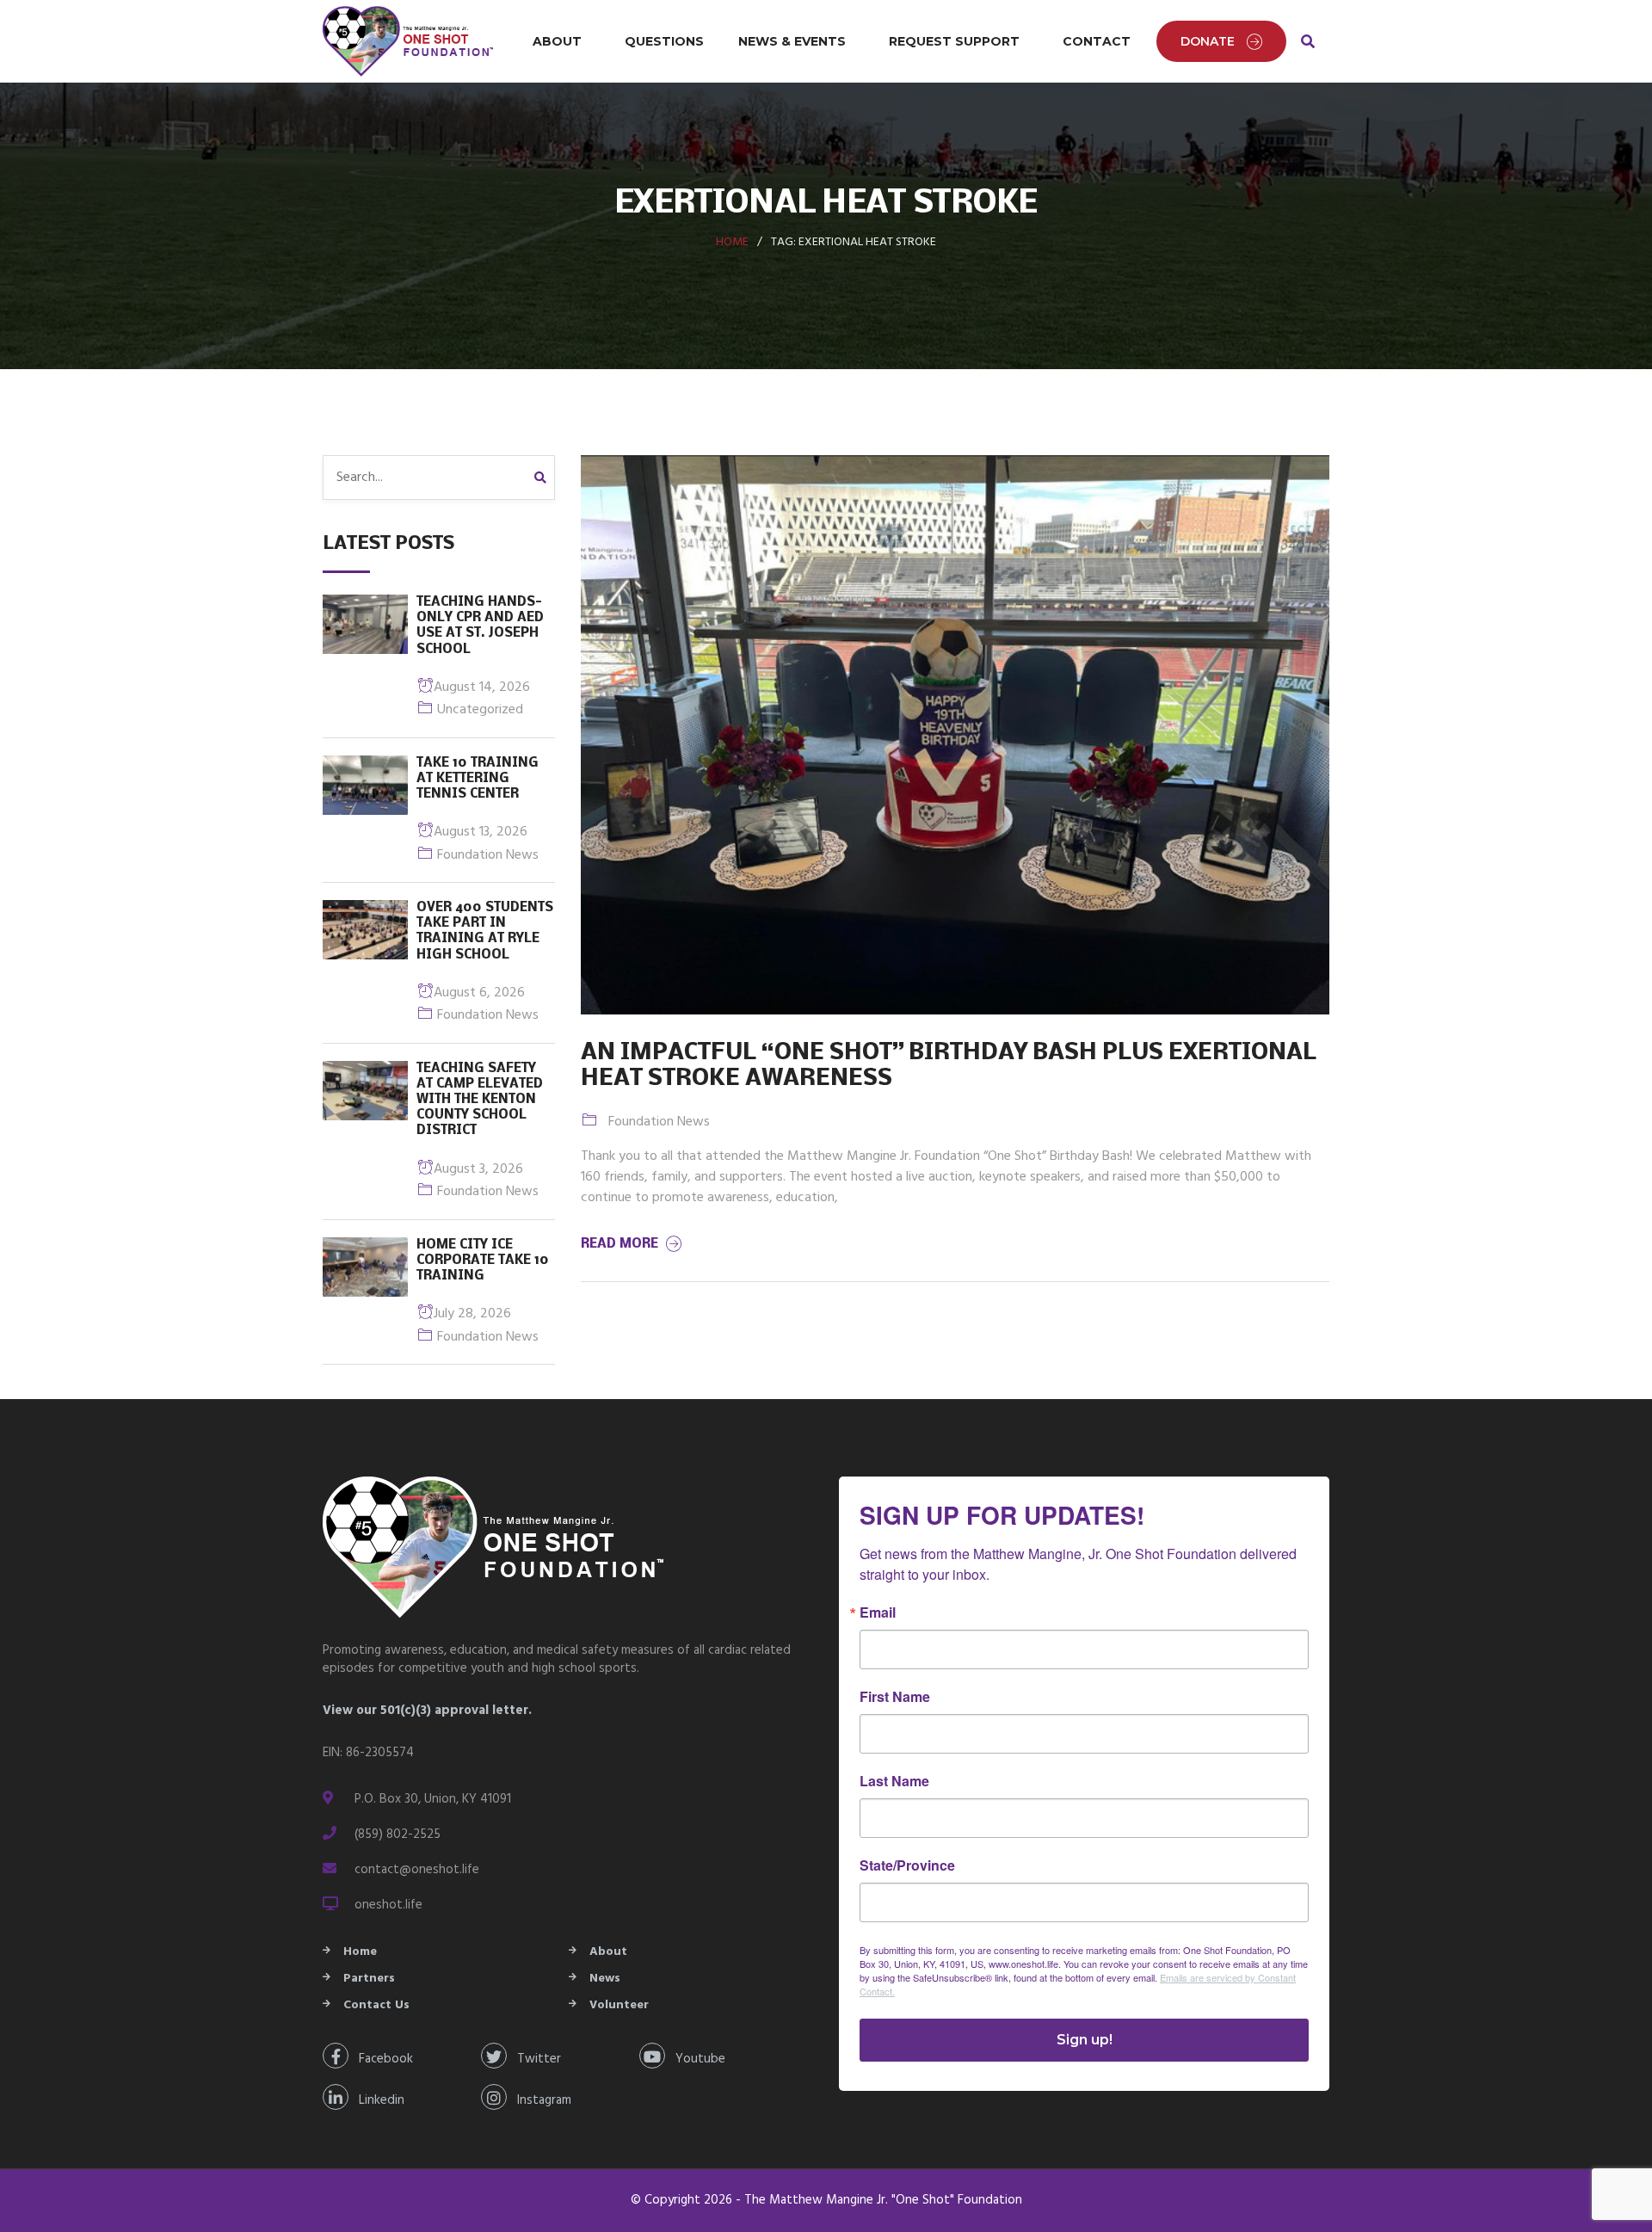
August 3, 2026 (478, 1169)
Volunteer (619, 2005)
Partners (369, 1979)
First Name (895, 1697)
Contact (1097, 41)
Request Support (954, 41)
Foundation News (488, 855)
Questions (664, 41)
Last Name (894, 1781)
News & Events (792, 41)
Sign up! (1085, 2040)
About (557, 41)
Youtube (695, 2059)
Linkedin (376, 2100)
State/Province (907, 1865)
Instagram (539, 2100)
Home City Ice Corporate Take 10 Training (483, 1261)
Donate (1208, 41)
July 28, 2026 (472, 1314)
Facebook (381, 2059)
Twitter (534, 2059)
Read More (621, 1244)
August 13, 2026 (481, 832)
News (605, 1979)
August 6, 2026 (479, 993)
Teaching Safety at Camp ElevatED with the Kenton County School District (480, 1100)
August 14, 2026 (482, 687)
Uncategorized (480, 710)
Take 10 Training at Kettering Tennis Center (478, 779)
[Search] (545, 478)
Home (732, 242)
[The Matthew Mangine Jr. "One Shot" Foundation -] (409, 41)
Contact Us (376, 2005)
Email (878, 1612)
